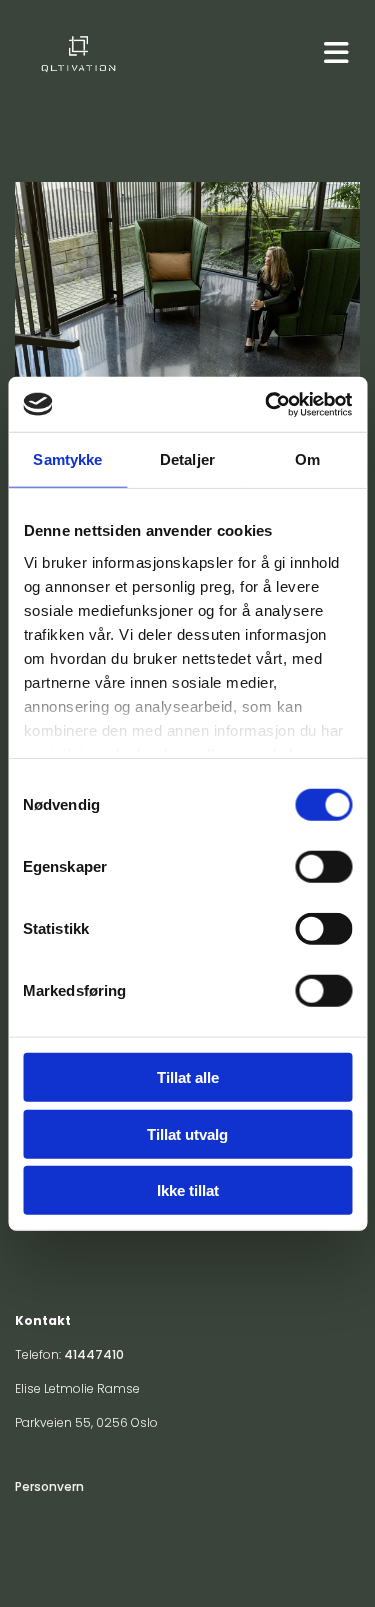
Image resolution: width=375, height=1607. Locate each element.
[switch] (323, 867)
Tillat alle (188, 1077)
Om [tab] (307, 459)
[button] (328, 53)
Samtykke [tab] (67, 459)
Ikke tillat (188, 1190)
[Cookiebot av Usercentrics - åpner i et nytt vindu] (267, 404)
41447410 (94, 1354)
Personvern (49, 1486)
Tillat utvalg (187, 1133)
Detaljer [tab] (187, 459)
